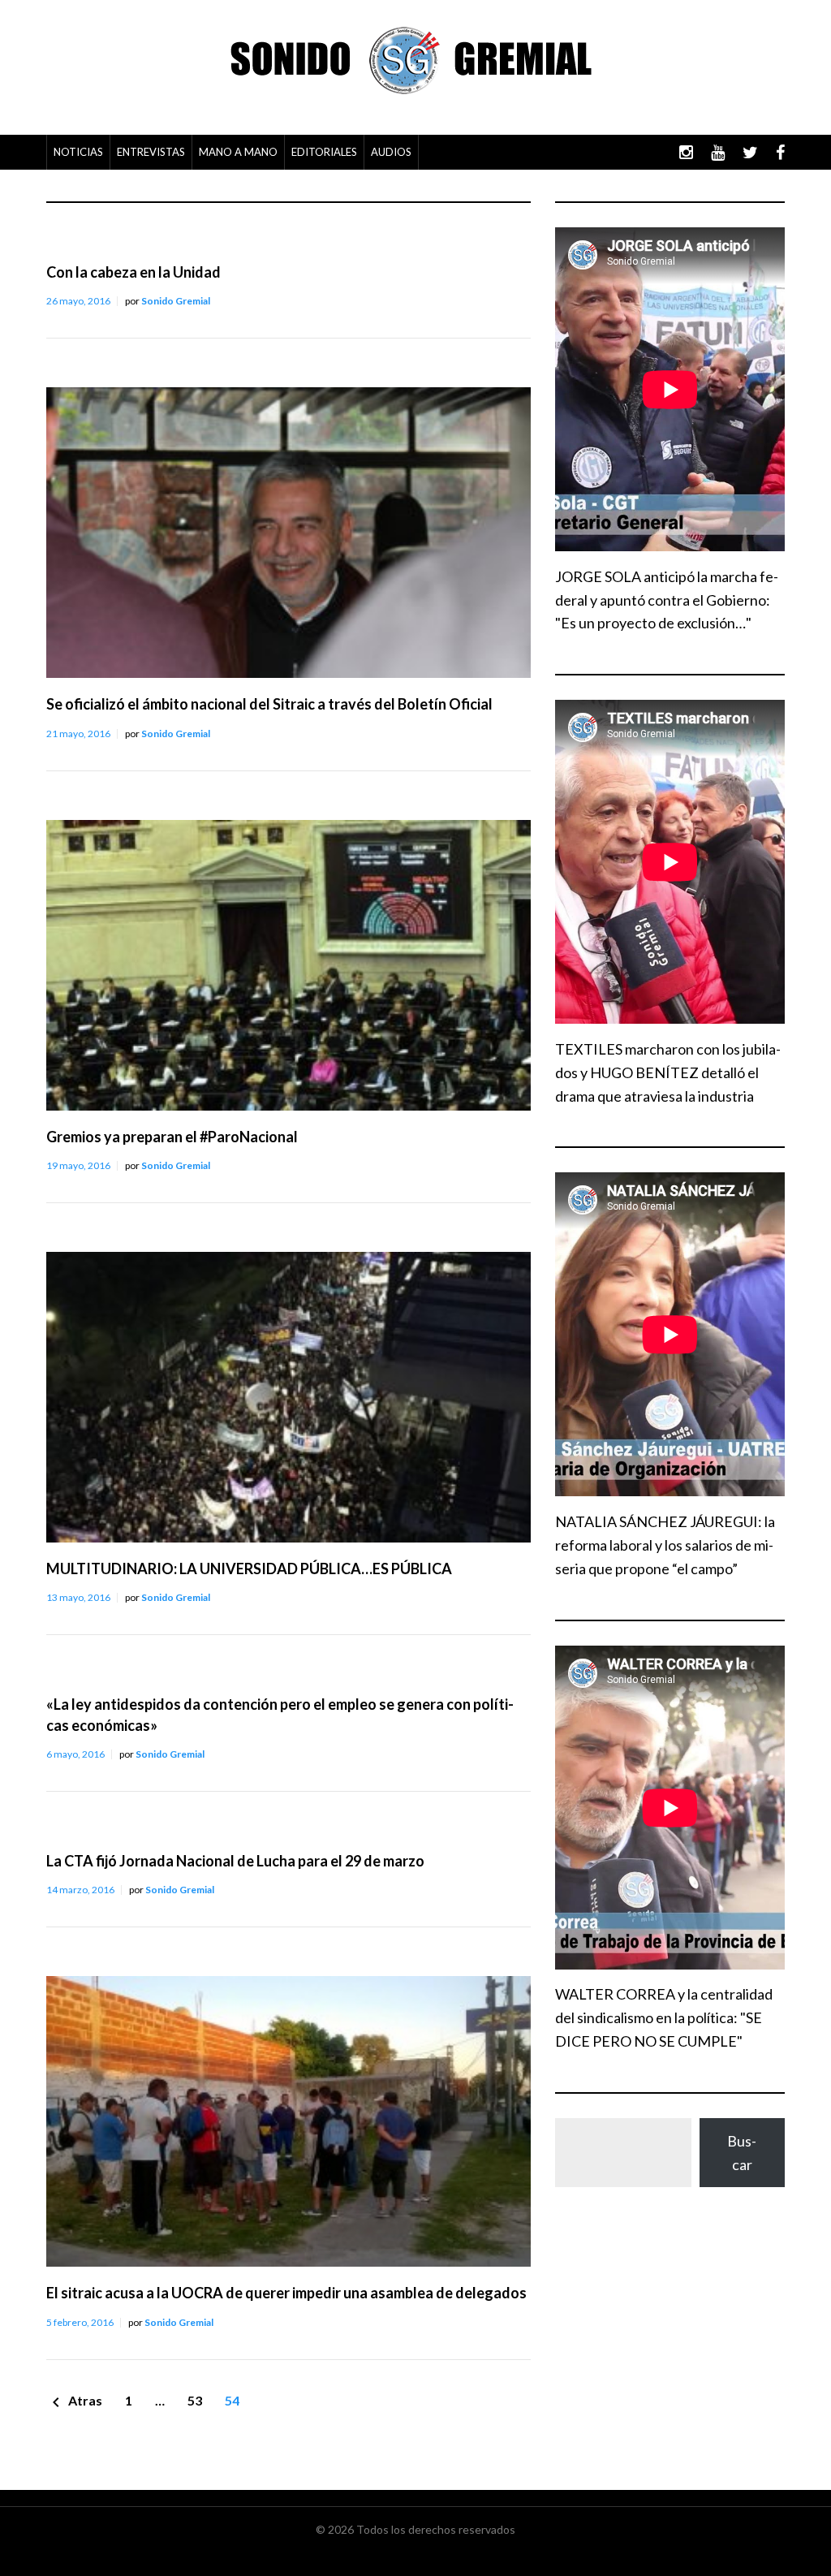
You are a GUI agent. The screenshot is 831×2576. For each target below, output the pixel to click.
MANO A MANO (238, 152)
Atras (74, 2402)
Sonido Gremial (176, 301)
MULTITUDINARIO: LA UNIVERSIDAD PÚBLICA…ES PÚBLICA (249, 1568)
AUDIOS (391, 152)
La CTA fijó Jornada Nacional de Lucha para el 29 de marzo (235, 1861)
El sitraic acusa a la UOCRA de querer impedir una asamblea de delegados (286, 2293)
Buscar (742, 2153)
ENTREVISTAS (151, 152)
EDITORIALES (324, 152)
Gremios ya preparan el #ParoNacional (172, 1137)
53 (195, 2400)
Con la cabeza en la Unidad (133, 272)
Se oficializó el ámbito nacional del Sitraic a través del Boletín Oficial (269, 704)
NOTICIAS (78, 152)
